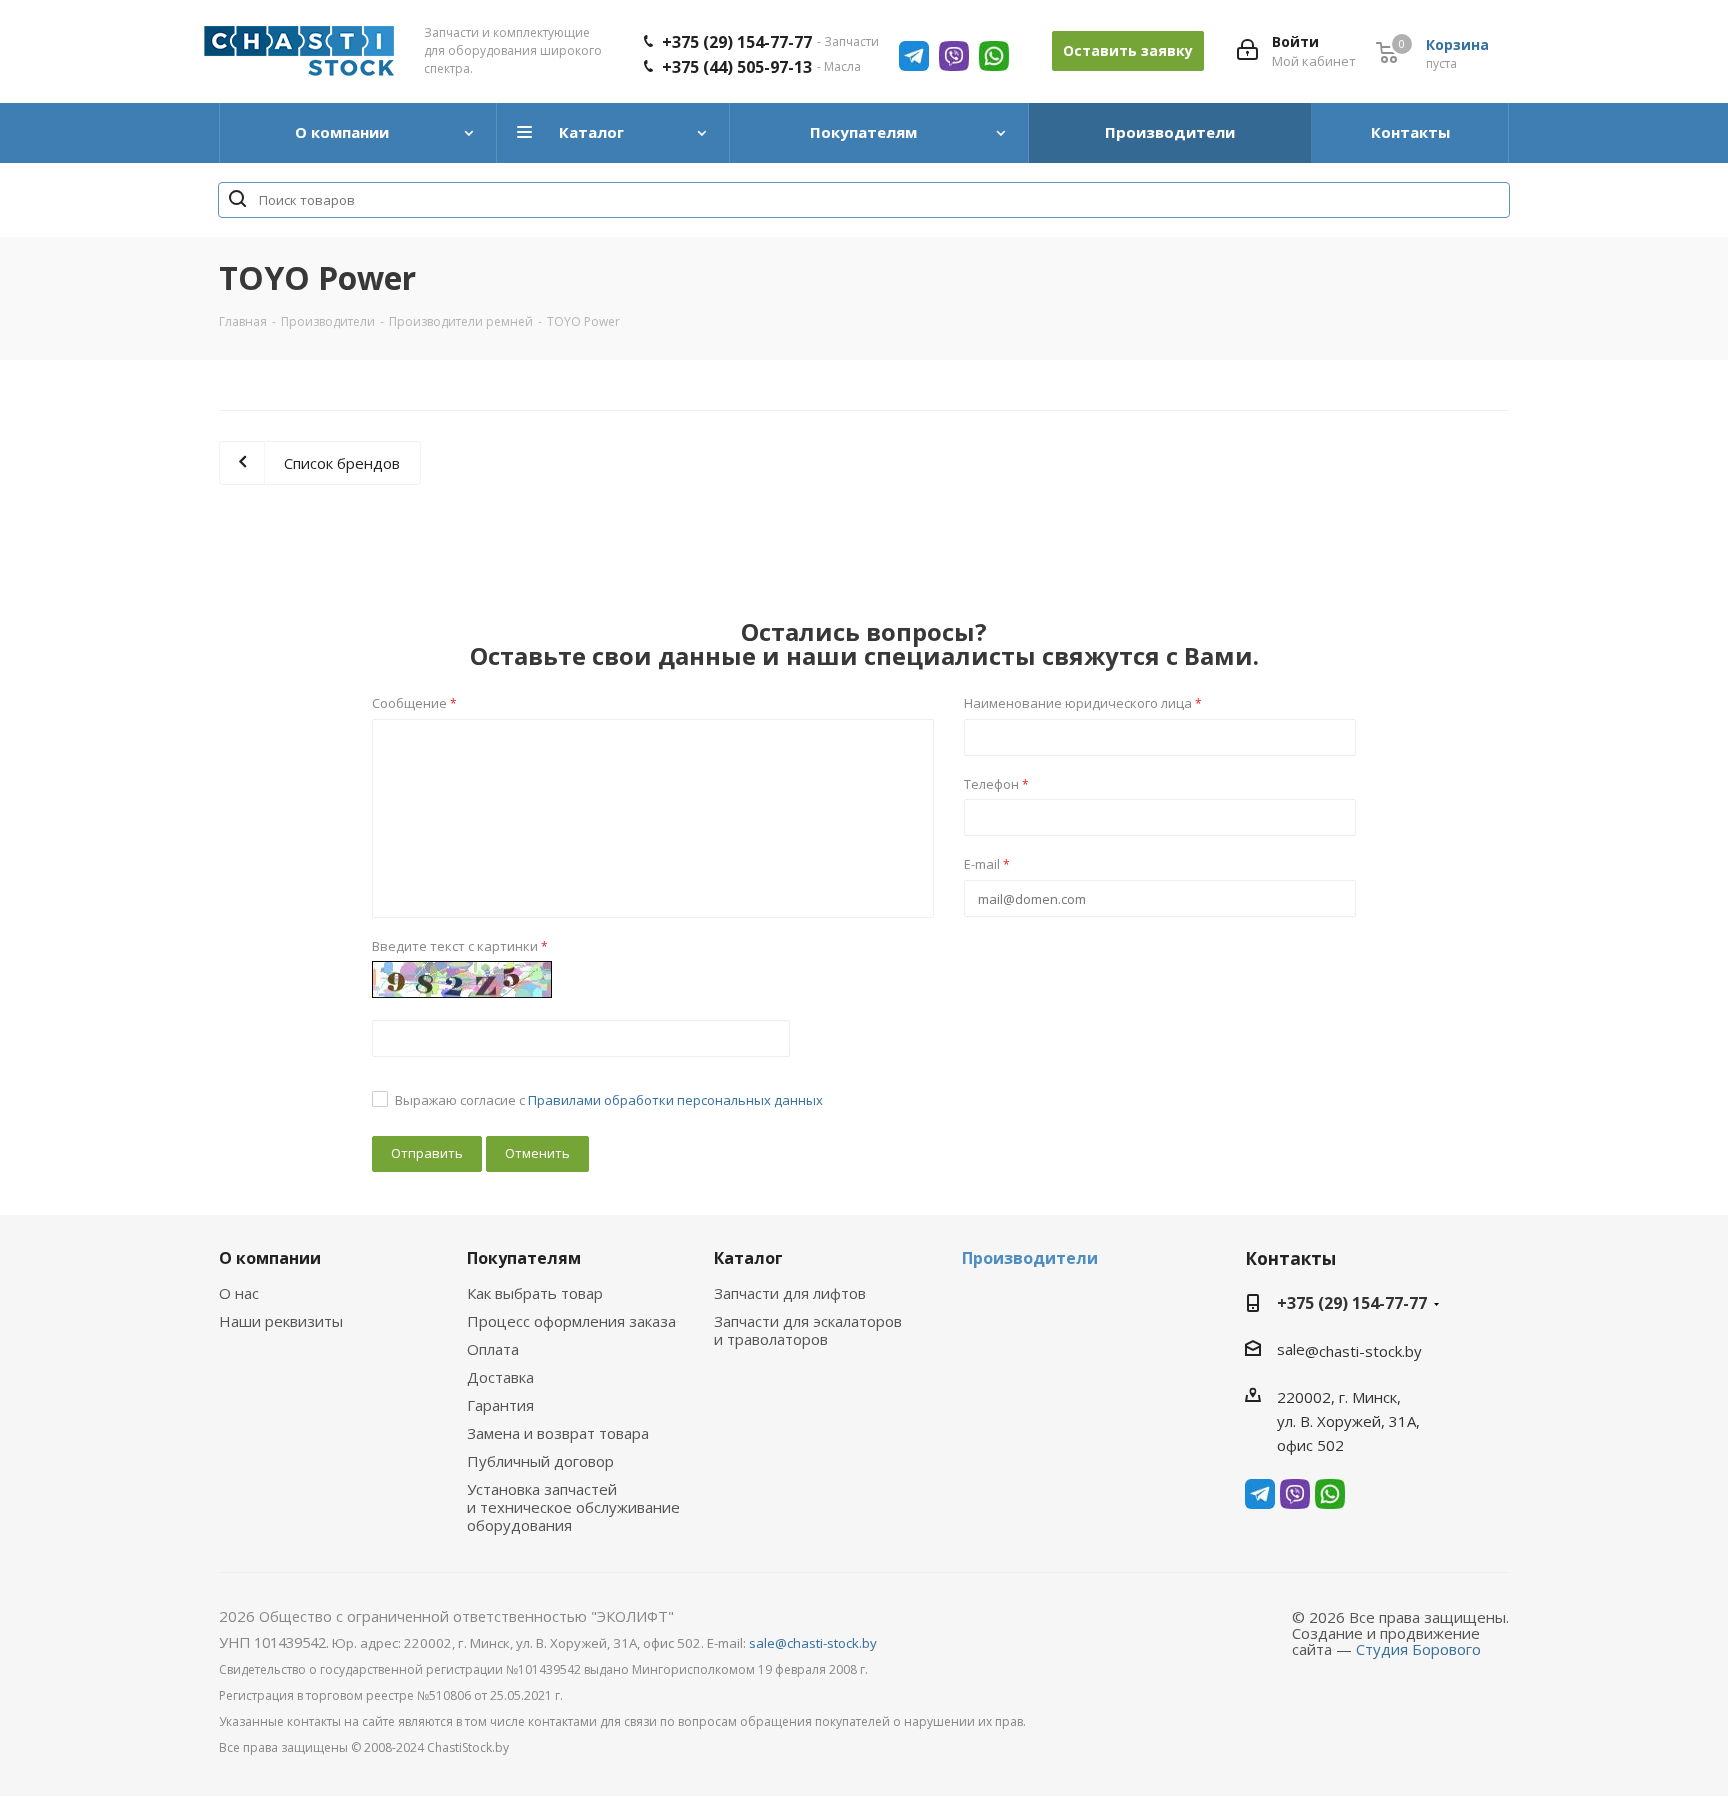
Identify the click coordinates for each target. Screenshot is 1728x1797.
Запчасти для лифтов (790, 1293)
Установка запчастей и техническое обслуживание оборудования (573, 1507)
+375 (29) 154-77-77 (737, 42)
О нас (239, 1293)
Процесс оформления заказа (571, 1321)
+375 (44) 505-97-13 (737, 67)
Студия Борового (1418, 1649)
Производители (1030, 1258)
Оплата (493, 1349)
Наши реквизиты (281, 1321)
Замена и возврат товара (558, 1433)
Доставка (500, 1377)
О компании (270, 1258)
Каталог (748, 1258)
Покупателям (524, 1258)
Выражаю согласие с (609, 1100)
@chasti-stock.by (1363, 1351)
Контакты (1290, 1258)
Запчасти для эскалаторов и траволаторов (808, 1330)
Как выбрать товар (535, 1293)
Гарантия (500, 1405)
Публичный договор (540, 1461)
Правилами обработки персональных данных (675, 1100)
